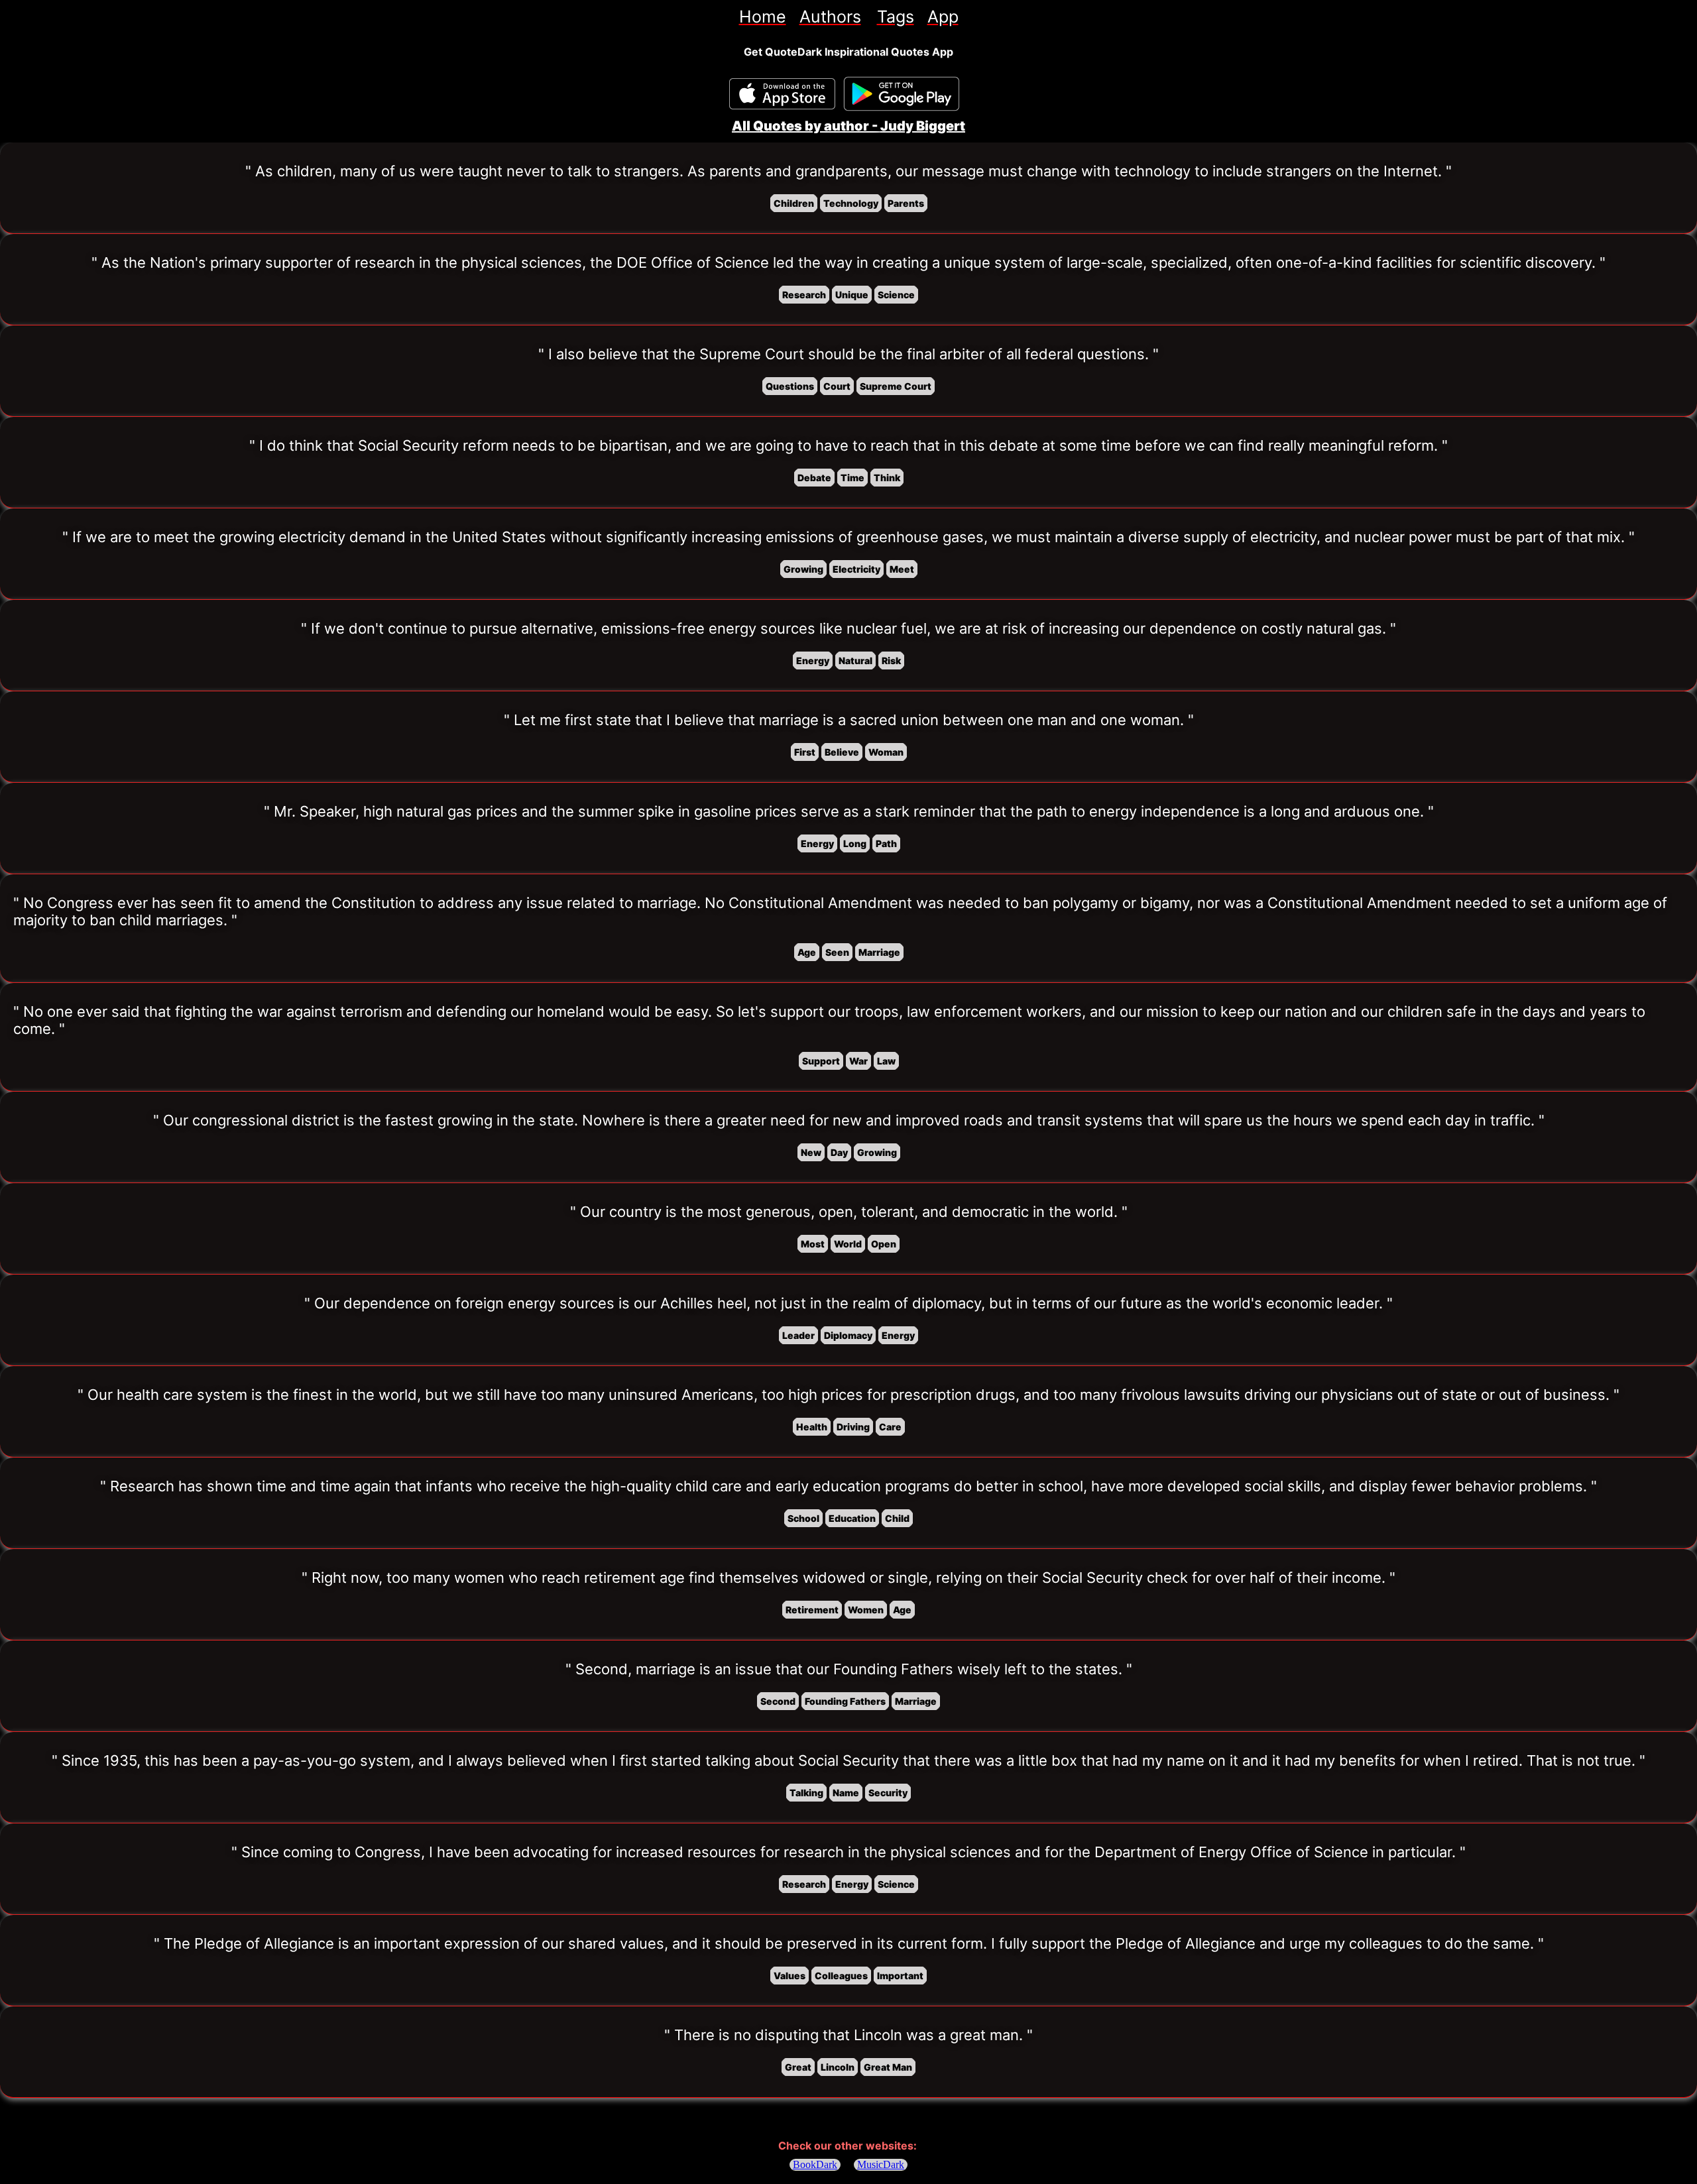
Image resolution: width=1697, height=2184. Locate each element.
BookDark (815, 2164)
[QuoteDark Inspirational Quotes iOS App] (782, 94)
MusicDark (881, 2164)
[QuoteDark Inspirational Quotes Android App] (902, 94)
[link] (763, 17)
